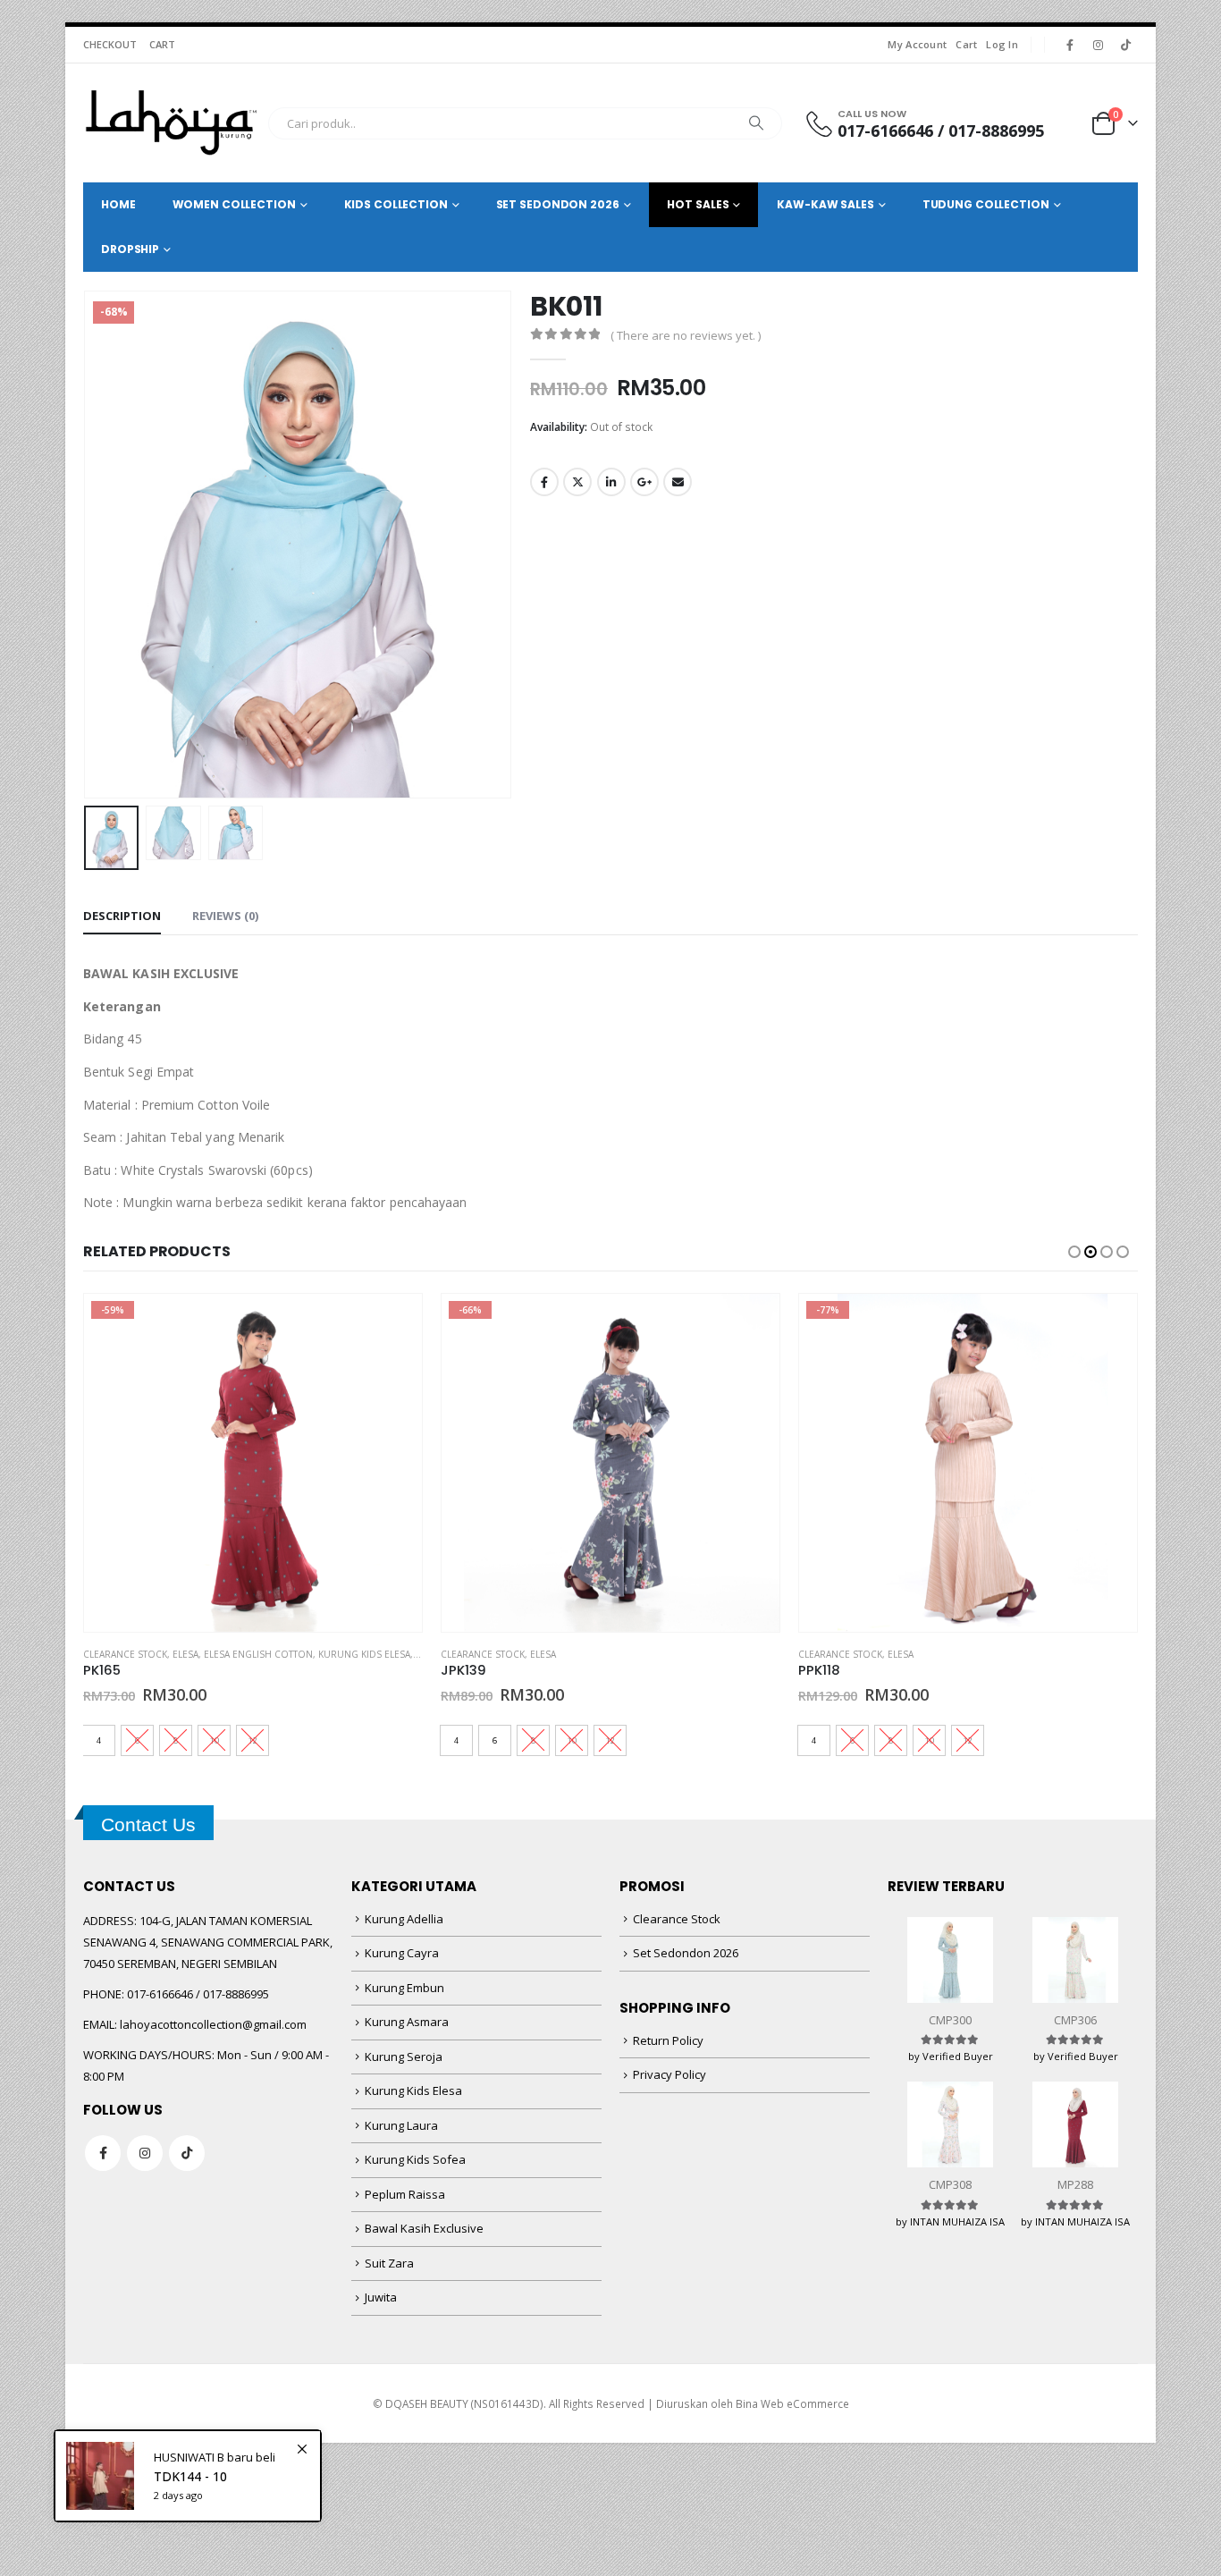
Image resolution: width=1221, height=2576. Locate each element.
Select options (392, 1323)
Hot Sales (698, 204)
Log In (1002, 44)
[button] (88, 545)
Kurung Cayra (402, 1953)
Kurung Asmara (407, 2022)
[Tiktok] (1125, 45)
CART (162, 44)
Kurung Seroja (404, 2057)
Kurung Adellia (404, 1919)
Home (118, 204)
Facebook (544, 482)
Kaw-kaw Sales (825, 204)
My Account (917, 44)
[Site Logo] (171, 123)
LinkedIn (611, 482)
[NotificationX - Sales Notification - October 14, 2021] (188, 2476)
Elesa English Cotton (258, 1654)
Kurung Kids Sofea (415, 2159)
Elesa (185, 1654)
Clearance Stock (125, 1654)
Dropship (130, 249)
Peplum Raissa (405, 2194)
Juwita (381, 2297)
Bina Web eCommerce (792, 2403)
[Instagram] (1098, 45)
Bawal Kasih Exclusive (424, 2228)
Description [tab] (122, 916)
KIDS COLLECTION (396, 204)
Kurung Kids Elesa (364, 1654)
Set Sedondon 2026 (686, 1953)
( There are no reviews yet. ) (686, 335)
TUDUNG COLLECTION (986, 204)
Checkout (110, 44)
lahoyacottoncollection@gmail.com (213, 2024)
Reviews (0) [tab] (225, 916)
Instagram (145, 2153)
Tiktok (187, 2153)
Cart (966, 44)
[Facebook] (1070, 45)
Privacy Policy (669, 2074)
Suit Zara (389, 2263)
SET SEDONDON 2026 (558, 204)
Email (678, 482)
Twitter (577, 482)
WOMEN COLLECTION (234, 204)
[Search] (756, 123)
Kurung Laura (401, 2125)
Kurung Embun (404, 1988)
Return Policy (668, 2040)
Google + (644, 482)
